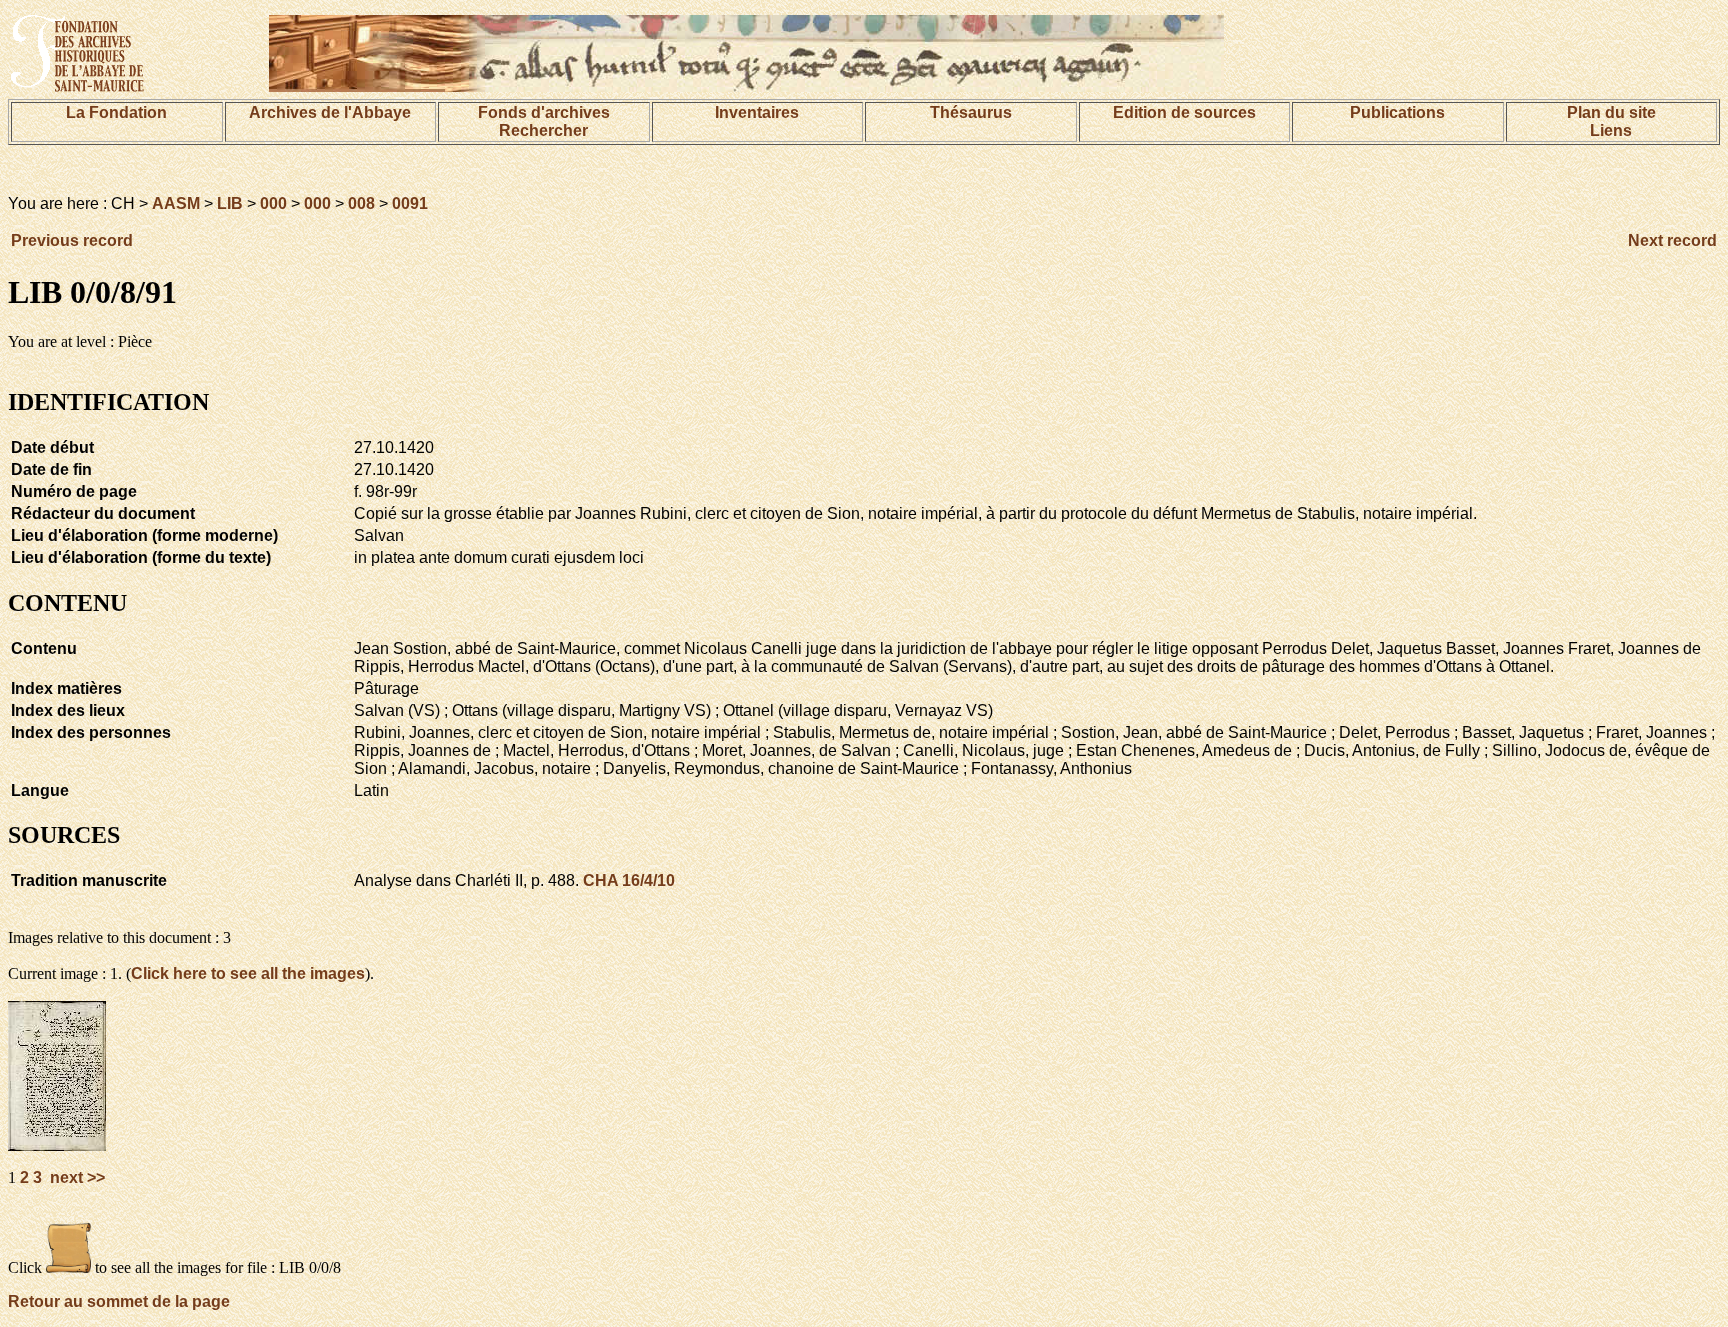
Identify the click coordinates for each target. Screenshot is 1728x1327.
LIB (230, 203)
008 (361, 203)
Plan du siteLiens (1611, 121)
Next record (1672, 240)
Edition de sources (1184, 112)
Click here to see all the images (248, 973)
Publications (1397, 112)
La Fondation (116, 112)
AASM (176, 203)
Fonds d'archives (544, 112)
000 (273, 203)
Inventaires (757, 112)
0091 (410, 203)
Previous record (72, 240)
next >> (75, 1177)
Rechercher (543, 130)
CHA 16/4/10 (629, 880)
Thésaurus (971, 112)
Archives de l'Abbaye (330, 112)
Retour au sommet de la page (119, 1301)
